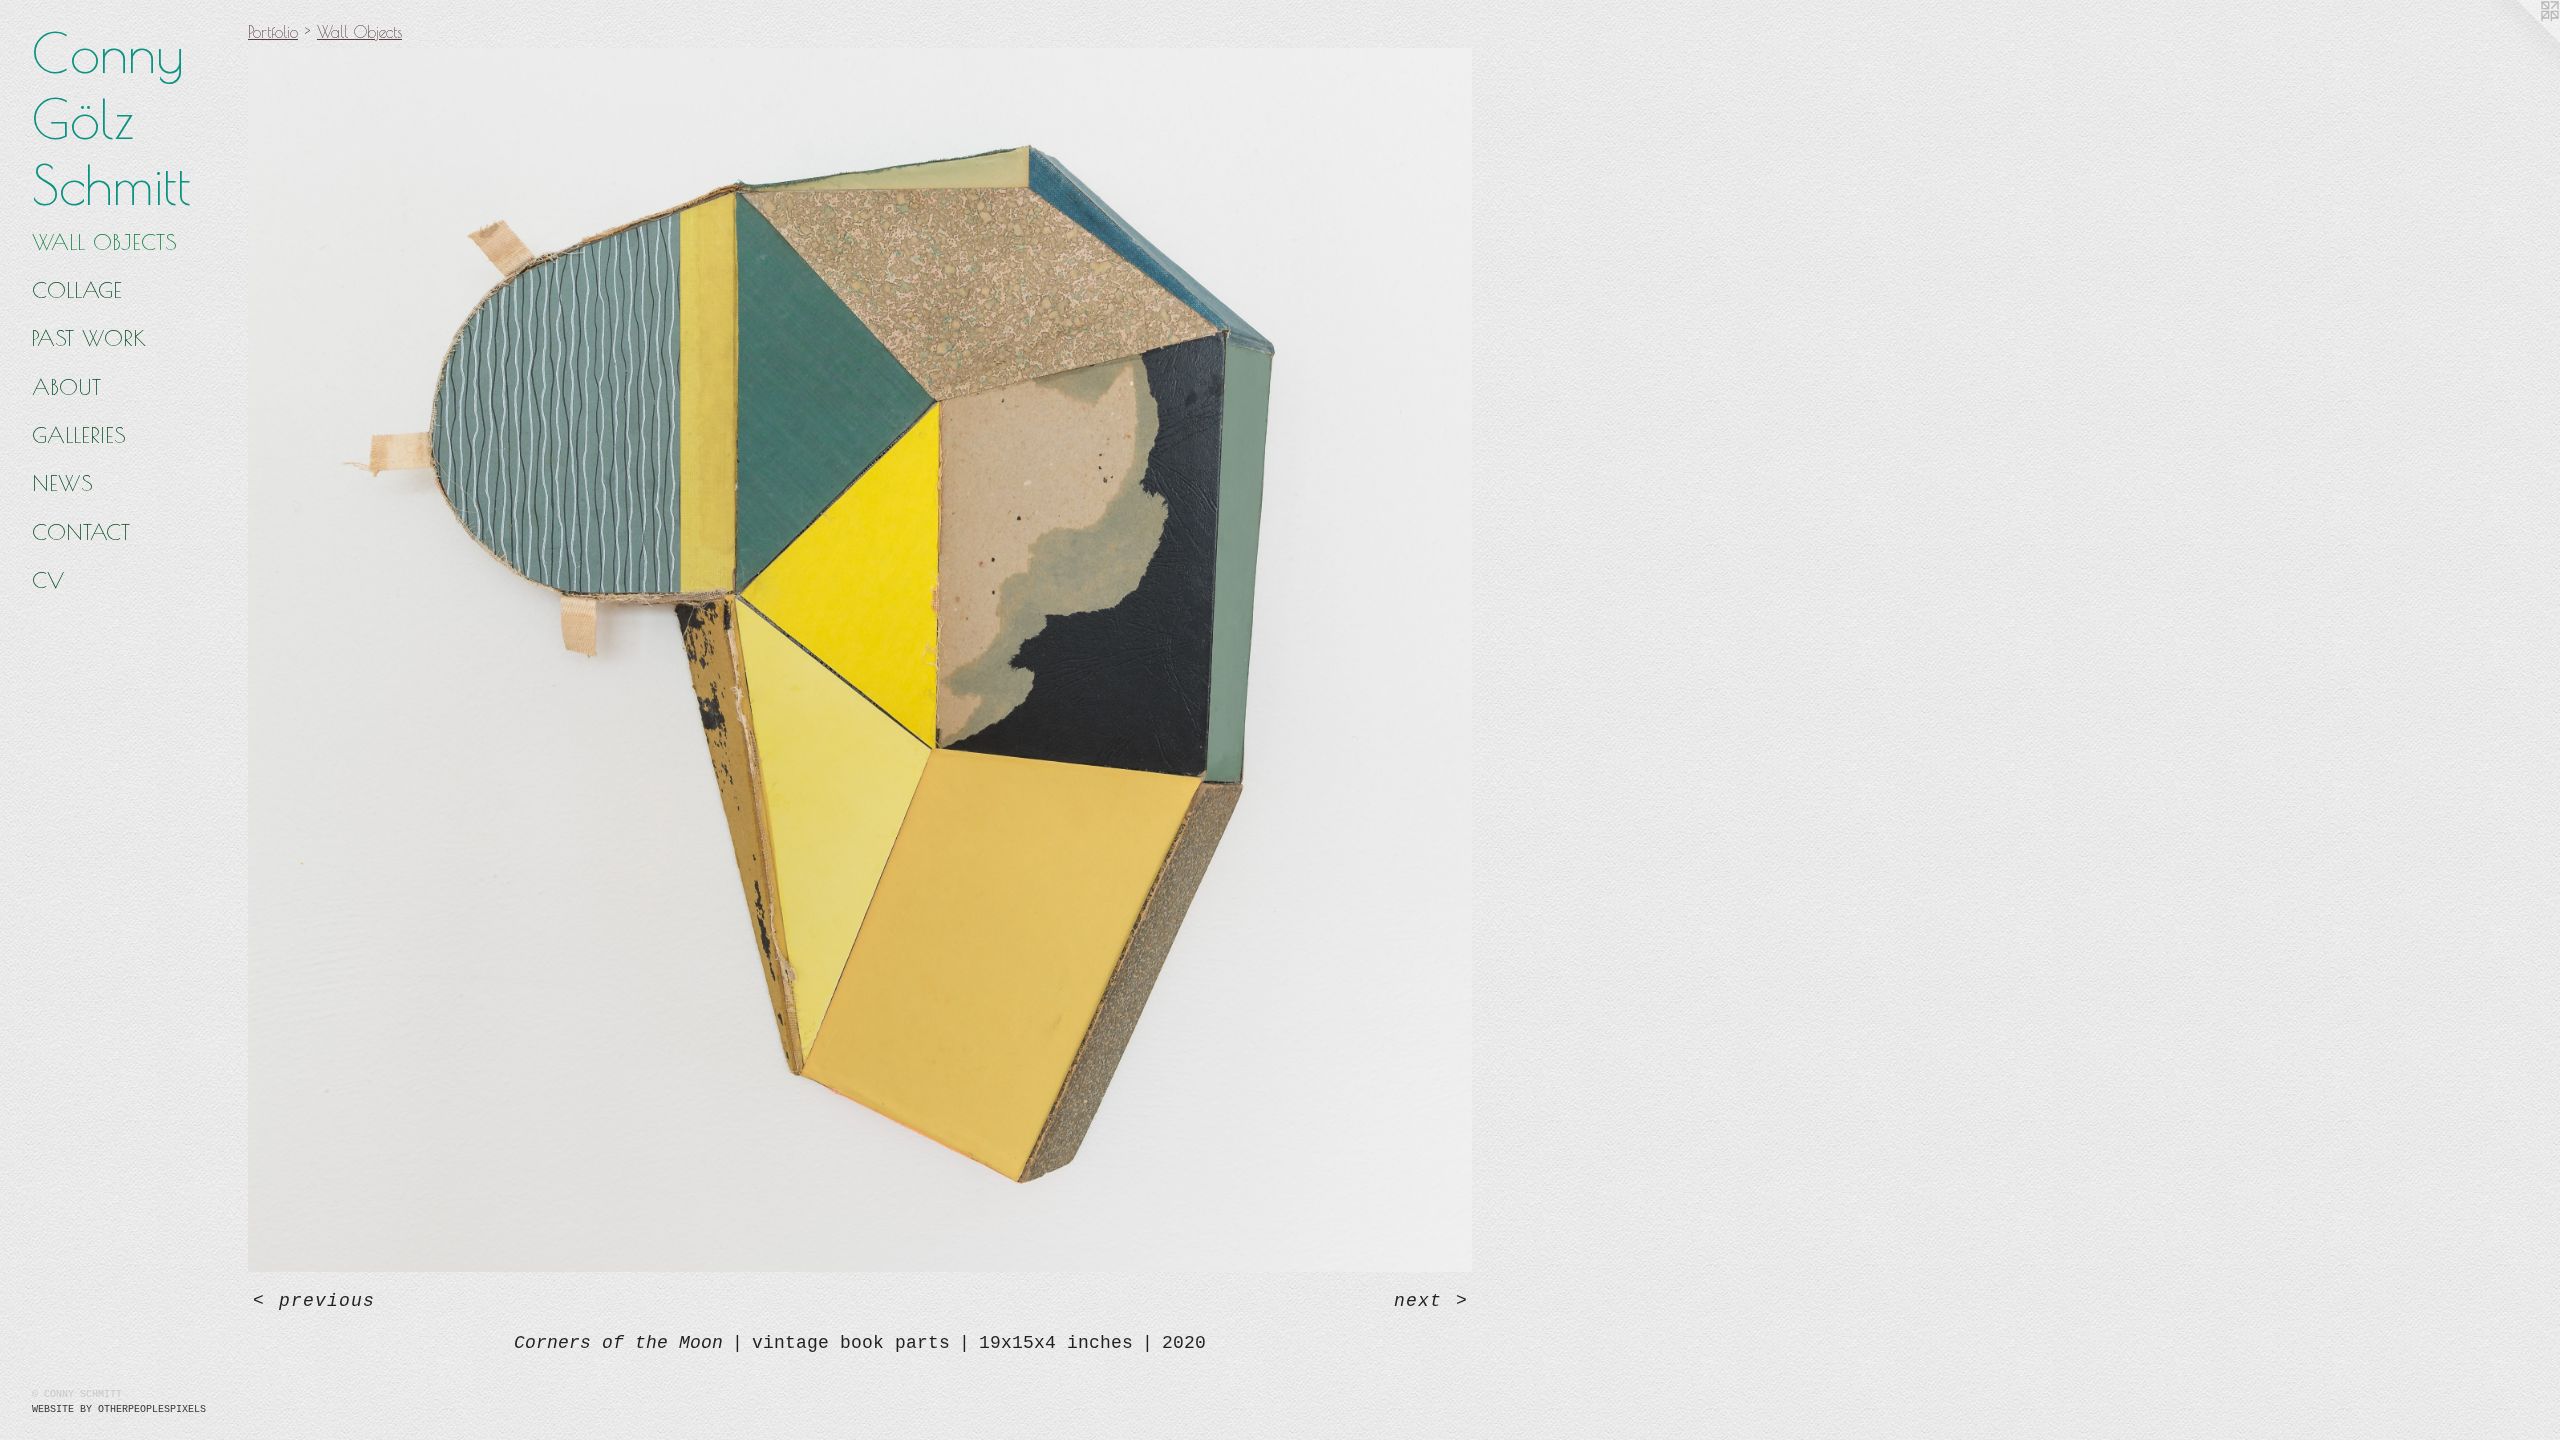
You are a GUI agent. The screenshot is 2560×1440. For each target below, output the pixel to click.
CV (48, 580)
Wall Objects (104, 242)
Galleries (79, 435)
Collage (77, 290)
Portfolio (273, 32)
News (62, 483)
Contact (81, 532)
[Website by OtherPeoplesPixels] (2520, 40)
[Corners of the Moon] (860, 660)
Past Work (89, 338)
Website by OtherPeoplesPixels (119, 1409)
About (66, 387)
